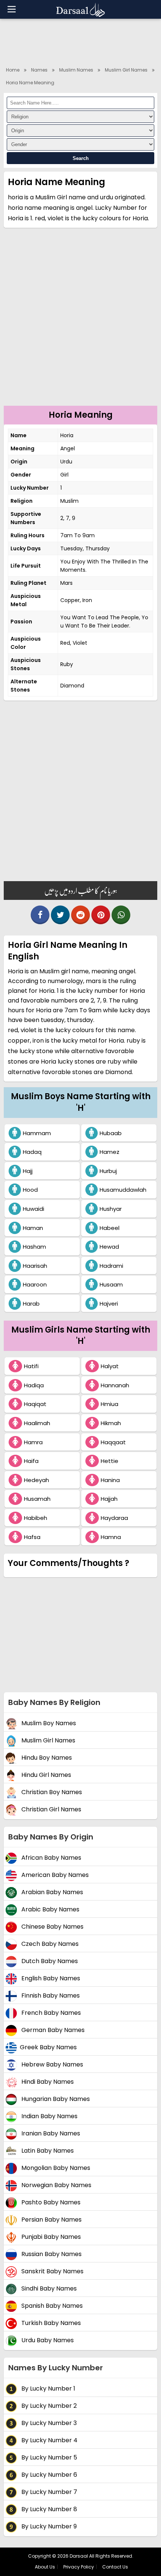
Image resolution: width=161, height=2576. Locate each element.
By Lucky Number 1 (48, 2388)
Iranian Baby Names (50, 2133)
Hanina (110, 1480)
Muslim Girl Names (126, 70)
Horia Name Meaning (30, 83)
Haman (33, 1228)
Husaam (111, 1284)
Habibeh (36, 1518)
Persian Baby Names (51, 2220)
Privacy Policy (79, 2567)
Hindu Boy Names (46, 1758)
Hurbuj (108, 1171)
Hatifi (31, 1366)
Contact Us (115, 2567)
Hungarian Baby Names (55, 2099)
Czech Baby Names (49, 1944)
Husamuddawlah (123, 1190)
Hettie (110, 1461)
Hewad (109, 1247)
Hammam (37, 1133)
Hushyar (111, 1209)
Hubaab (111, 1133)
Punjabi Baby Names (50, 2237)
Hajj (28, 1171)
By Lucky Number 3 (48, 2423)
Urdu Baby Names (47, 2340)
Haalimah (37, 1423)
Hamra (33, 1442)
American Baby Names (54, 1875)
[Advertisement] (80, 321)
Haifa (31, 1461)
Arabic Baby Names (50, 1909)
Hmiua (110, 1404)
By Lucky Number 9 (48, 2526)
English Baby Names (50, 1978)
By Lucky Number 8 (48, 2509)
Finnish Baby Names (50, 1996)
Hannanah (115, 1385)
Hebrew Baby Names (51, 2064)
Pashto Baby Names (50, 2202)
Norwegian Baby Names (56, 2185)
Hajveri (109, 1304)
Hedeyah (37, 1480)
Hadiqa (34, 1385)
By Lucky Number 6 (48, 2475)
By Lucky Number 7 (48, 2492)
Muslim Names (76, 70)
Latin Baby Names (47, 2151)
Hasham (34, 1247)
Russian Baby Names (51, 2254)
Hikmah (111, 1423)
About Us (45, 2567)
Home (13, 70)
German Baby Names (52, 2030)
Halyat (110, 1366)
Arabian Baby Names (51, 1892)
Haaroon (35, 1284)
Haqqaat (113, 1442)
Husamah (37, 1499)
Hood (30, 1190)
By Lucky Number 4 (49, 2440)
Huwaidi (34, 1209)
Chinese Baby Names (52, 1927)
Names (39, 70)
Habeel (110, 1228)
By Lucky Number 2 (48, 2406)
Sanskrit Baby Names (52, 2271)
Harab (31, 1304)
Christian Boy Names (51, 1792)
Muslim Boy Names (48, 1723)
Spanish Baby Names (51, 2306)
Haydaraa (114, 1518)
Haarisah (35, 1266)
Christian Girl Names (51, 1809)
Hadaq (32, 1152)
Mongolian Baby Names (55, 2168)
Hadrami (111, 1266)
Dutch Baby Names (49, 1961)
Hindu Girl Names (45, 1775)
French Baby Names (50, 2013)
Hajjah (109, 1499)
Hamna (111, 1537)
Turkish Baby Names (50, 2323)
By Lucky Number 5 (48, 2457)
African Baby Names (51, 1858)
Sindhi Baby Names (48, 2288)
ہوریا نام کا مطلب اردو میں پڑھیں (81, 891)
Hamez (110, 1152)
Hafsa (32, 1537)
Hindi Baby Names (47, 2082)
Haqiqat (35, 1404)
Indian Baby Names (49, 2116)
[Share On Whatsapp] (121, 915)
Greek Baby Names (48, 2047)
